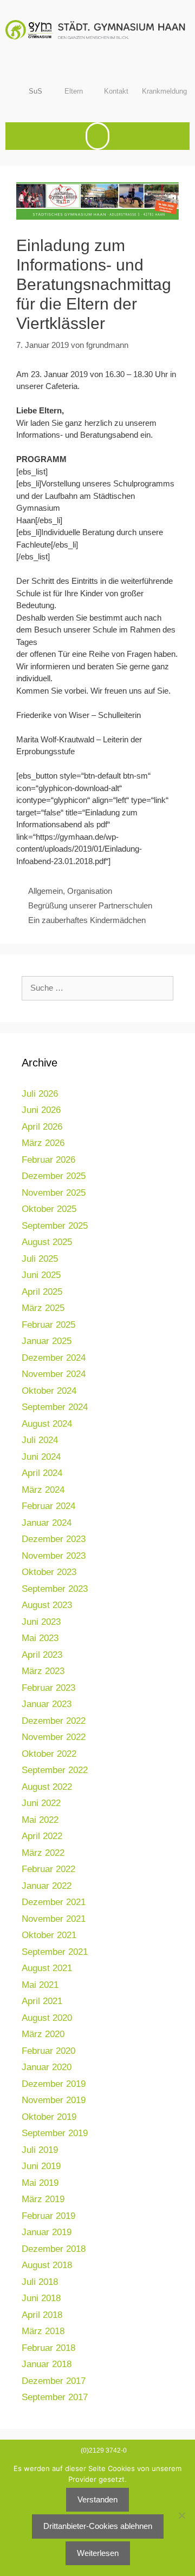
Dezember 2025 (54, 1176)
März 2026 (43, 1143)
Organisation (90, 891)
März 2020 (43, 2034)
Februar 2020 (48, 2051)
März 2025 (43, 1308)
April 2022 (42, 1836)
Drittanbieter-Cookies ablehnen (98, 2526)
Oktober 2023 (49, 1572)
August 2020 (47, 2018)
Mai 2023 (40, 1638)
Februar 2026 (48, 1160)
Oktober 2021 (49, 1935)
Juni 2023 (41, 1622)
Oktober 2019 (49, 2117)
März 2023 (43, 1671)
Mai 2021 (40, 1985)
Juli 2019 (40, 2150)
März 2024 (43, 1490)
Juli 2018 (40, 2282)
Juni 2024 (41, 1457)
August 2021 (47, 1968)
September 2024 (55, 1407)
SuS (35, 91)
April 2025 (42, 1292)
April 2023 (42, 1655)
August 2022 (47, 1787)
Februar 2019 (48, 2216)
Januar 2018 (47, 2364)
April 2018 (42, 2315)
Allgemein (45, 891)
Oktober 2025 (49, 1209)
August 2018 (47, 2265)
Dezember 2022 (54, 1721)
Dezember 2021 (54, 1902)
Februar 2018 (48, 2348)
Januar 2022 (47, 1886)
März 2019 (43, 2199)
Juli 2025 (40, 1259)
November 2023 (54, 1556)
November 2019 (54, 2100)
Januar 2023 (47, 1704)
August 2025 (47, 1242)
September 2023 (55, 1589)
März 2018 (43, 2331)
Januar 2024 (47, 1523)
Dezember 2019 (54, 2084)
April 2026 (42, 1127)
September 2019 (55, 2133)
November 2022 (54, 1737)
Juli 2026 (40, 1094)
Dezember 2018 (54, 2249)
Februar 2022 (48, 1869)
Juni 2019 (41, 2166)
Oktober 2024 (49, 1391)
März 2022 (43, 1853)
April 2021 (42, 2001)
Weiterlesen (98, 2553)
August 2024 (47, 1424)
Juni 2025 (41, 1275)
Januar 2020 (47, 2067)
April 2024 (42, 1473)
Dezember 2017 (54, 2381)
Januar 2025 (47, 1341)
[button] (97, 136)
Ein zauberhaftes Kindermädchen (87, 920)
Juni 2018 (41, 2298)
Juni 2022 (41, 1803)
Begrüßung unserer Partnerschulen (90, 905)
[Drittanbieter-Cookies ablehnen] (181, 2515)
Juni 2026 (41, 1110)
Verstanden (97, 2499)
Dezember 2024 (54, 1358)
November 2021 (54, 1919)
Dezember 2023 (54, 1539)
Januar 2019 (47, 2232)
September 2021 (55, 1952)
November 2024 (54, 1374)
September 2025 (55, 1226)
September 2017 (55, 2397)
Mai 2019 (40, 2183)
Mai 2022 (40, 1820)
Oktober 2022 (49, 1754)
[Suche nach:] (97, 988)
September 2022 (55, 1770)
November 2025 (54, 1193)
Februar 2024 (48, 1506)
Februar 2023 (48, 1688)
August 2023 (47, 1605)
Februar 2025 (48, 1325)
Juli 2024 (40, 1440)
